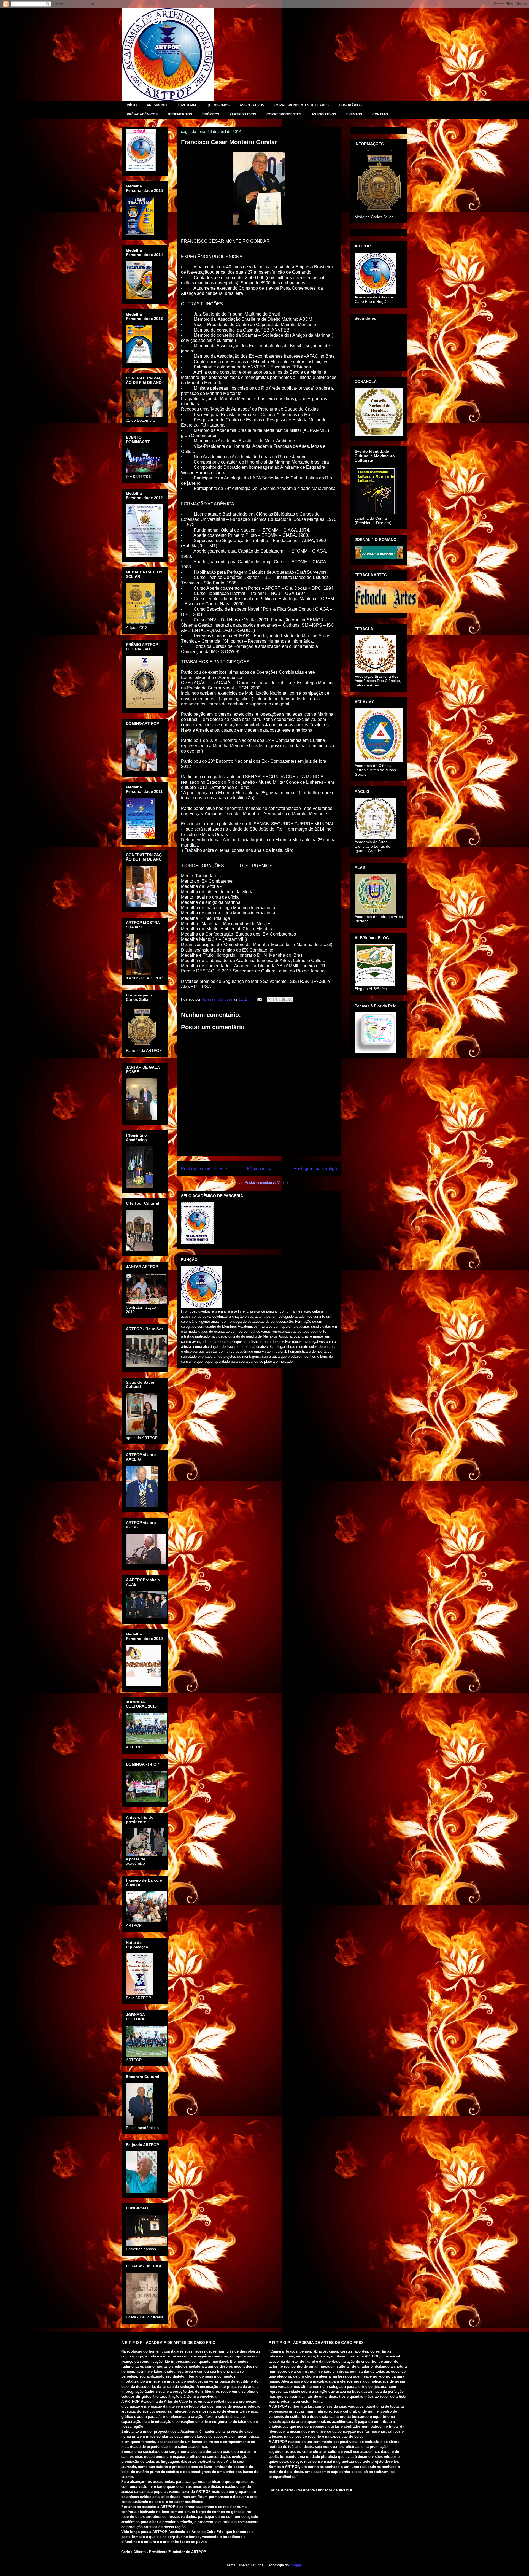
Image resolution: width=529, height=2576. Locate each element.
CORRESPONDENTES (284, 114)
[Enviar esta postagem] (259, 999)
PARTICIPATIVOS (243, 114)
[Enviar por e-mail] (269, 999)
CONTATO (380, 114)
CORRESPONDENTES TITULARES (302, 105)
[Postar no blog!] (275, 999)
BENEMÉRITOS (180, 114)
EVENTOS (354, 114)
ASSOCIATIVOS (252, 105)
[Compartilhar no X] (280, 999)
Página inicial (260, 1169)
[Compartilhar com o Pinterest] (290, 999)
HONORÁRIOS (350, 105)
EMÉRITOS (211, 114)
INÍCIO (132, 105)
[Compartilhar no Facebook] (285, 999)
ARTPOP (145, 20)
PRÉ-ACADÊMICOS (142, 114)
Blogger (296, 2565)
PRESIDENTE (157, 105)
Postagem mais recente (204, 1169)
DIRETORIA (187, 105)
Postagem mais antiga (315, 1169)
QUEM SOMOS (218, 105)
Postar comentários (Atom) (266, 1183)
